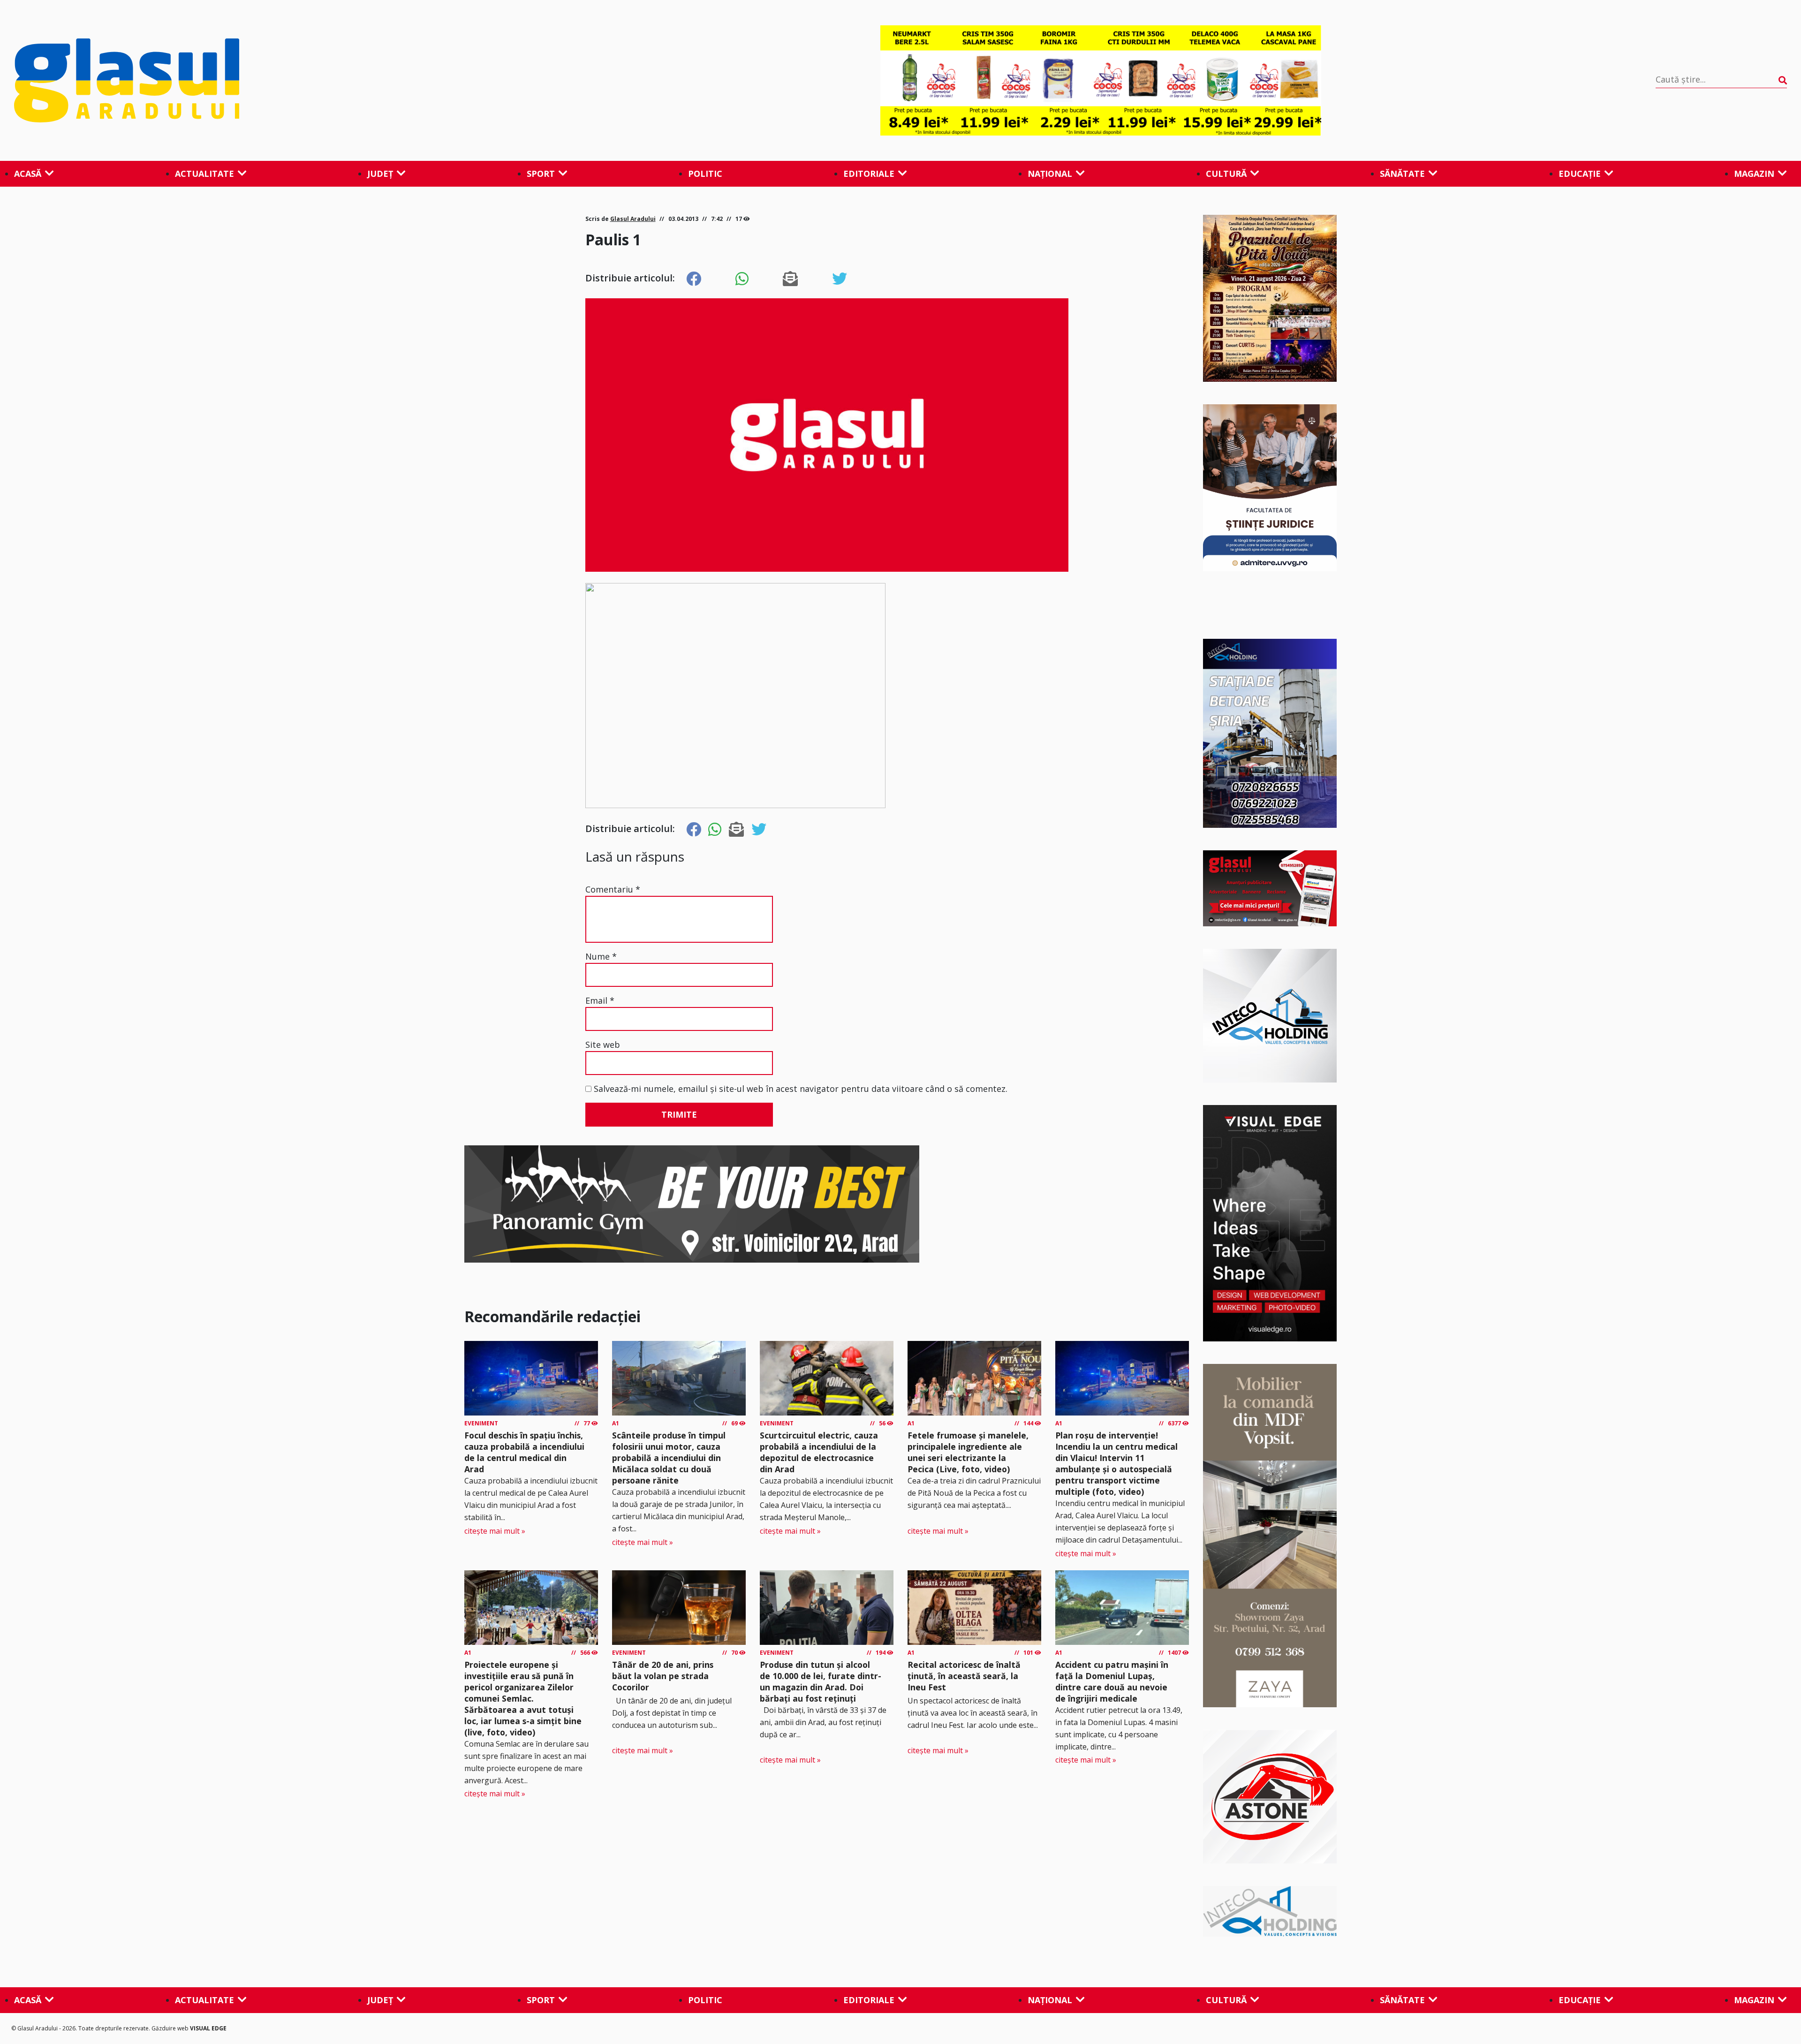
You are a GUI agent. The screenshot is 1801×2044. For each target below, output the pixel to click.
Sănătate (1402, 174)
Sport (541, 174)
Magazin (1754, 174)
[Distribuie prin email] (790, 279)
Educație (1580, 174)
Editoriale (869, 174)
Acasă (28, 174)
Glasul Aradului (633, 219)
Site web (603, 1045)
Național (1050, 174)
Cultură (1226, 174)
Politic (705, 174)
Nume (601, 956)
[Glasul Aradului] (280, 81)
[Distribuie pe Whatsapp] (742, 279)
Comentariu (613, 889)
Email (600, 1000)
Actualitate (204, 174)
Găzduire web (171, 2028)
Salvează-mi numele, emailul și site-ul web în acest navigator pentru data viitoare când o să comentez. (801, 1089)
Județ (380, 174)
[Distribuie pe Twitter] (840, 279)
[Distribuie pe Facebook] (694, 279)
